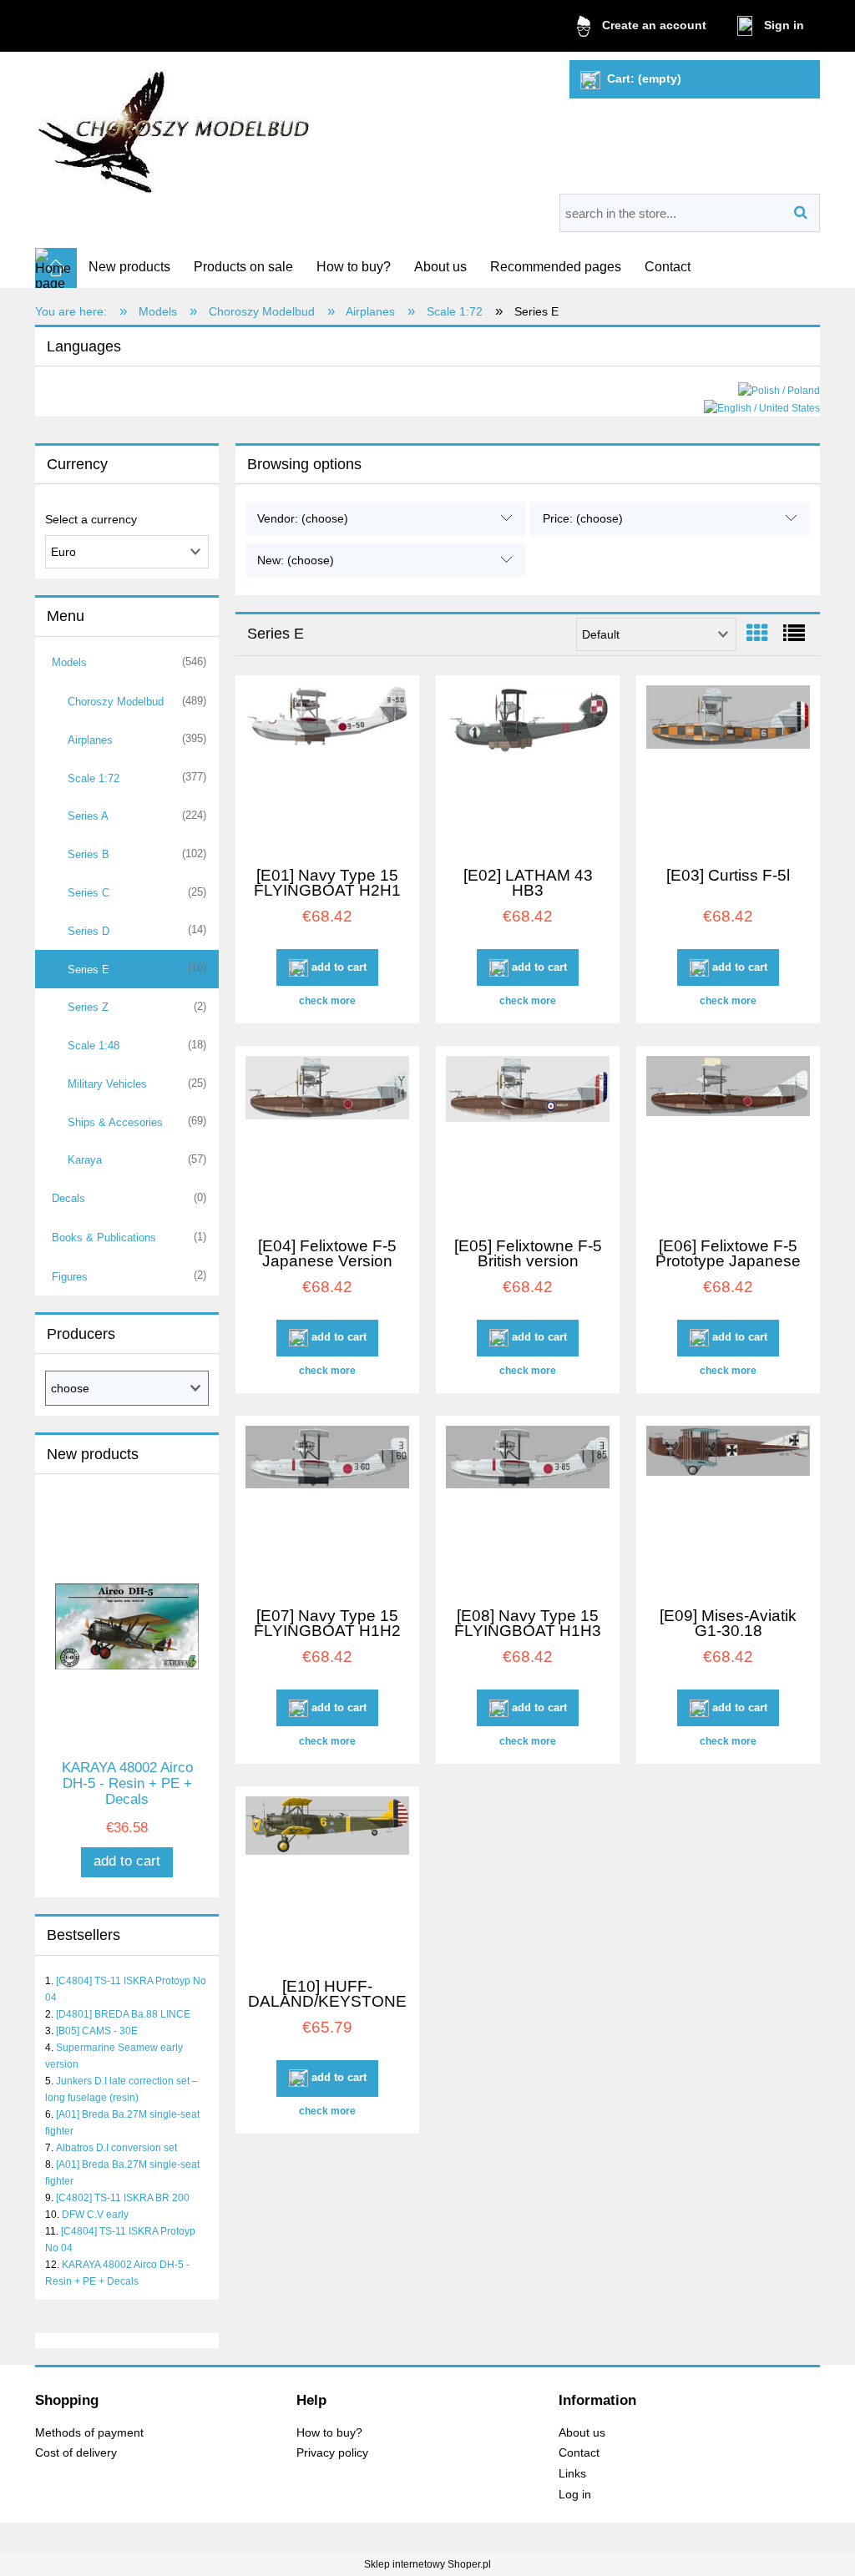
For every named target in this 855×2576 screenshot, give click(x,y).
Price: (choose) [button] (583, 518)
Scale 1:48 (94, 1046)
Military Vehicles (107, 1084)
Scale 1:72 (94, 778)
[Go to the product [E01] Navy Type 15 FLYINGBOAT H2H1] (327, 769)
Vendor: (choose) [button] (303, 518)
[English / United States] (762, 407)
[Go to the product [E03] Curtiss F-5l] (728, 769)
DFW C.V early (95, 2215)
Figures (70, 1277)
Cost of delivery (76, 2453)
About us (582, 2433)
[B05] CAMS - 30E (97, 2031)
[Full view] (794, 634)
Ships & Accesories (115, 1122)
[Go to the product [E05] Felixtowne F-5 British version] (528, 1139)
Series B (89, 854)
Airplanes (90, 740)
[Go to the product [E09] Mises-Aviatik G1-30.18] (728, 1509)
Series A (88, 816)
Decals (68, 1198)
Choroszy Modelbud (116, 702)
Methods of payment (89, 2433)
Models (69, 662)
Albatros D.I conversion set (116, 2148)
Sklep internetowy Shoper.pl (427, 2564)
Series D (89, 931)
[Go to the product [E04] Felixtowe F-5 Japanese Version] (327, 1139)
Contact (579, 2453)
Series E (89, 970)
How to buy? (329, 2433)
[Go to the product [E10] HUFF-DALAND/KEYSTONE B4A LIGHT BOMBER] (327, 1880)
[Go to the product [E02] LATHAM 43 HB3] (528, 769)
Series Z (88, 1007)
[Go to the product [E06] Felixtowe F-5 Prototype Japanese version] (728, 1139)
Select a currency (91, 519)
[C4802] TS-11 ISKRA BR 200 (123, 2198)
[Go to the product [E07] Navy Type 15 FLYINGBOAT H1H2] (327, 1509)
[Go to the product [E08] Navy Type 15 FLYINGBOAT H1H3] (528, 1509)
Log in (575, 2495)
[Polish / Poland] (779, 390)
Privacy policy (332, 2453)
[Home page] (175, 126)
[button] (327, 1001)
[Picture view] (757, 634)
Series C (89, 893)
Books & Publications (104, 1237)
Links (572, 2474)
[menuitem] (129, 267)
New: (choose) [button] (296, 560)
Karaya (85, 1160)
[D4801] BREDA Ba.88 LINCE (123, 2014)
